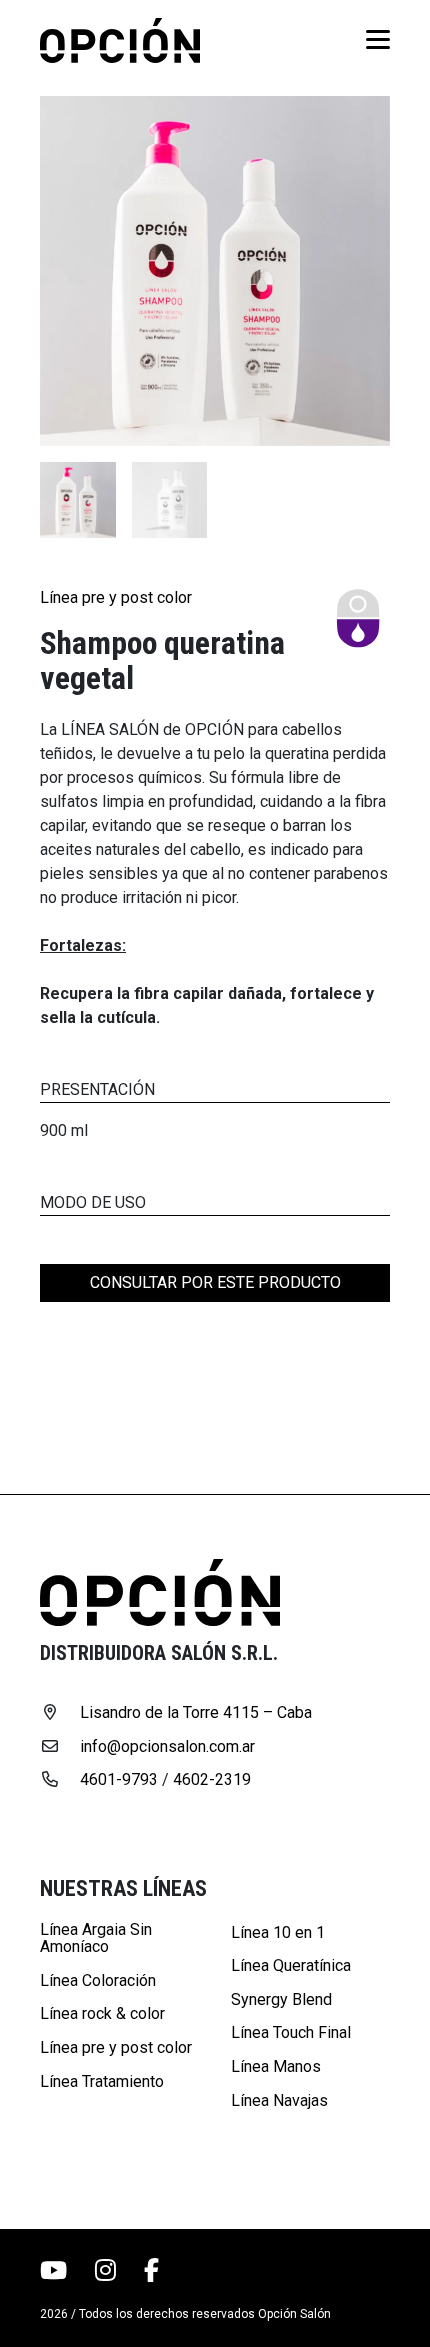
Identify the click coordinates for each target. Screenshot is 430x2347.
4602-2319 (212, 1780)
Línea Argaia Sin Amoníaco (96, 1938)
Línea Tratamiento (102, 2082)
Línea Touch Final (291, 2033)
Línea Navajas (279, 2101)
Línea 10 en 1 (278, 1933)
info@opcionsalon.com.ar (167, 1747)
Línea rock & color (102, 2014)
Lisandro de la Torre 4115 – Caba (196, 1713)
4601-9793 (119, 1780)
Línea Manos (276, 2067)
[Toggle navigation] (372, 40)
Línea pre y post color (116, 598)
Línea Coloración (98, 1981)
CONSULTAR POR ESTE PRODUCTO (215, 1282)
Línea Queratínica (291, 1966)
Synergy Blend (281, 2000)
